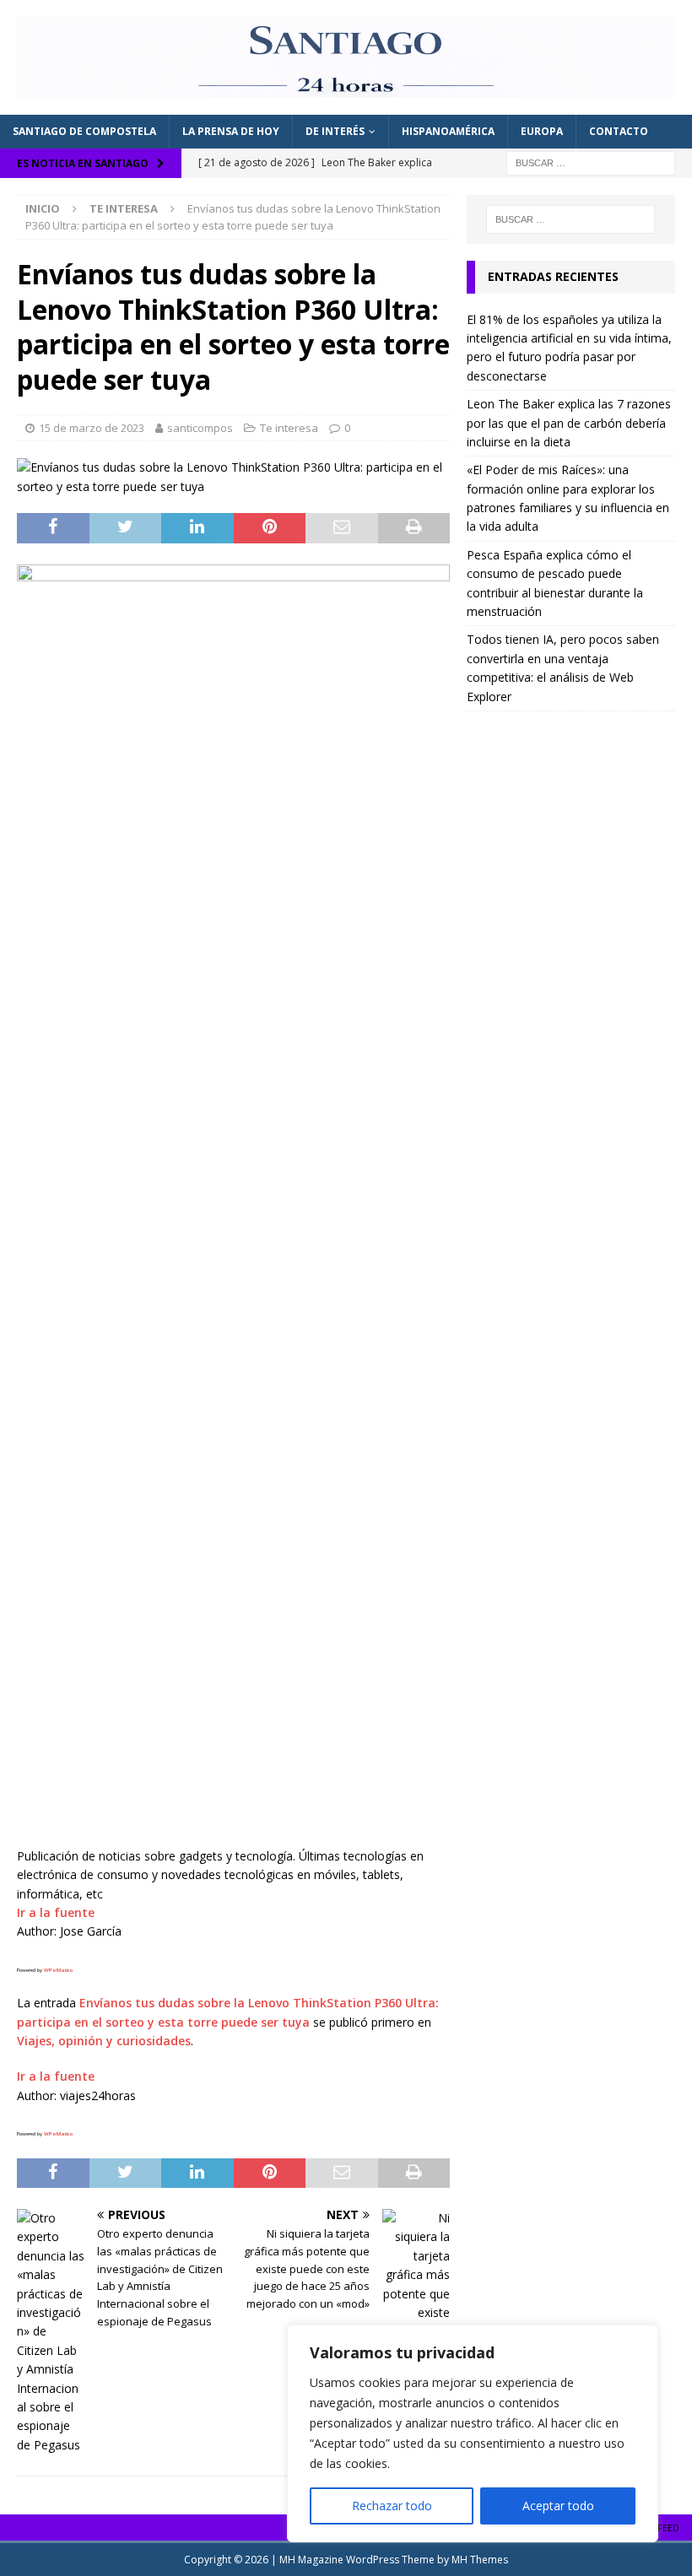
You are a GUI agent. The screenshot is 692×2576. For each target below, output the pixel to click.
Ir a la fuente (56, 1912)
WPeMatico (58, 1970)
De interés (335, 131)
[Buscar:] (591, 162)
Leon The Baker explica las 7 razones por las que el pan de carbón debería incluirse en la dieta (569, 423)
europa (542, 131)
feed (668, 2527)
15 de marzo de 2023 (92, 428)
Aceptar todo (558, 2506)
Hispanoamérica (448, 131)
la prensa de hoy (231, 131)
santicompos (200, 428)
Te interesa (289, 428)
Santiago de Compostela (84, 131)
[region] (473, 2433)
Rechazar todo (392, 2506)
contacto (619, 131)
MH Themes (480, 2560)
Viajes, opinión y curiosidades (104, 2041)
